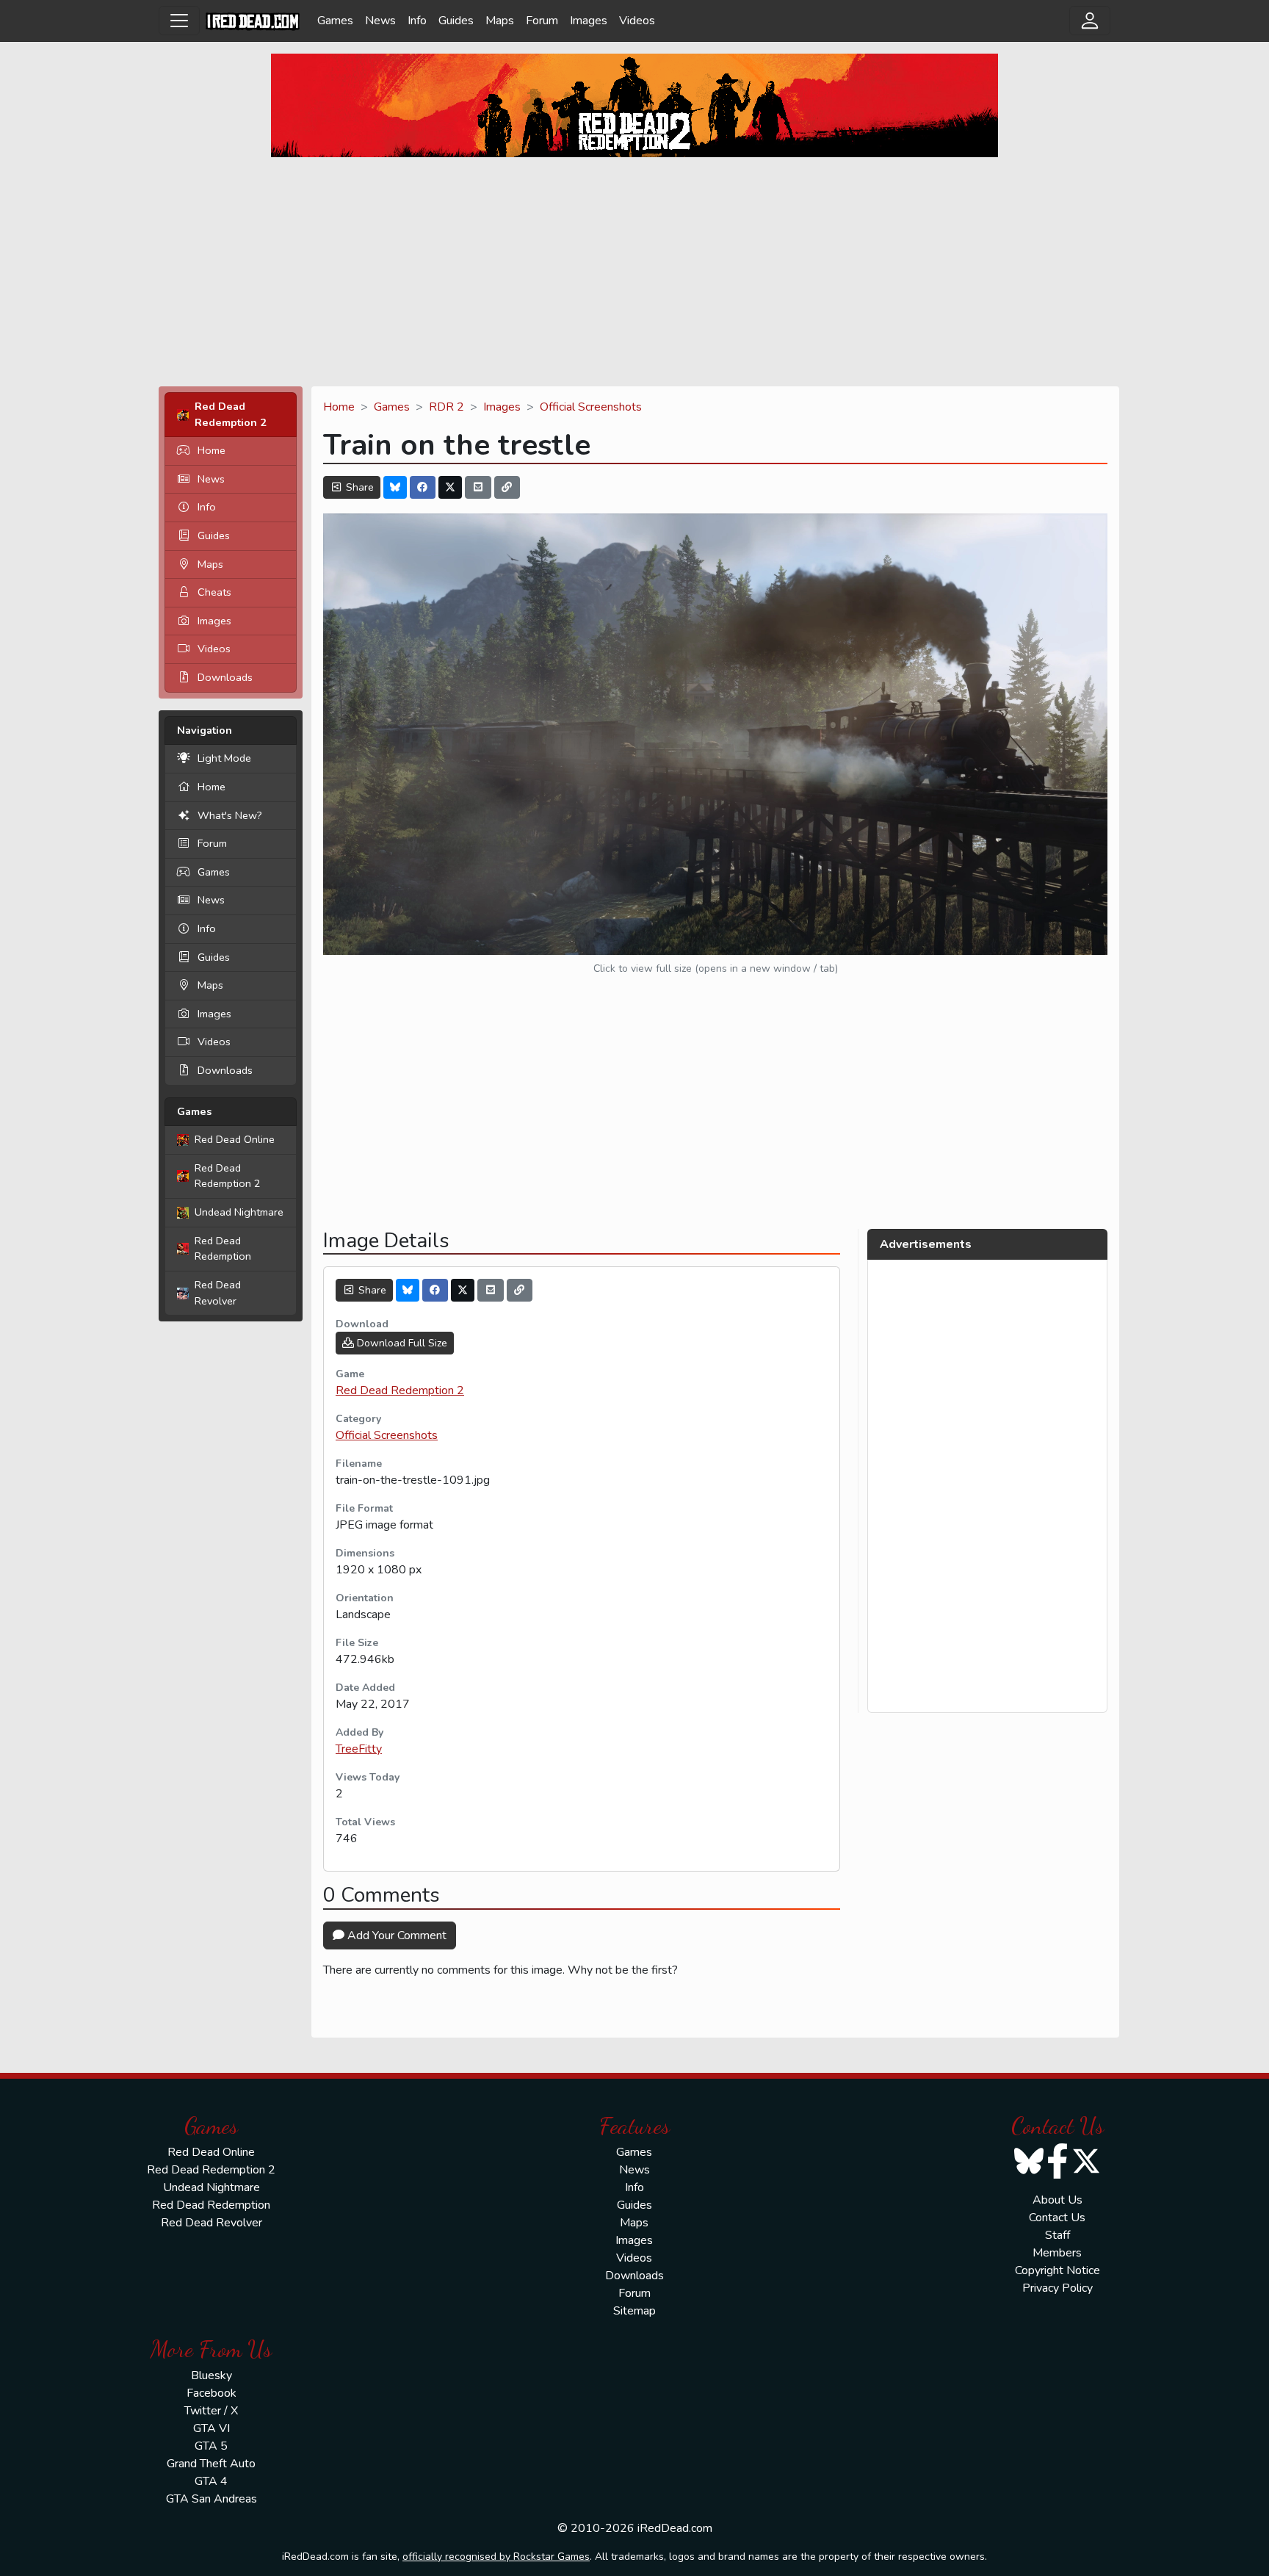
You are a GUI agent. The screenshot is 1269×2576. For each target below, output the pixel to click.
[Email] (478, 487)
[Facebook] (423, 487)
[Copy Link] (507, 487)
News (380, 21)
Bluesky (211, 2375)
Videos (637, 21)
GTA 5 (211, 2446)
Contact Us (1057, 2218)
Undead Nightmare (239, 1212)
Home (211, 450)
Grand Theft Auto (211, 2464)
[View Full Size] (715, 733)
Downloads (225, 677)
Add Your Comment (395, 1935)
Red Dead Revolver (218, 1293)
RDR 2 (446, 407)
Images (589, 21)
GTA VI (211, 2428)
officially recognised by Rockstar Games (496, 2557)
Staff (1057, 2235)
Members (1057, 2253)
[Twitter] (450, 487)
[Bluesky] (395, 487)
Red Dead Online (235, 1139)
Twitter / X (211, 2411)
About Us (1057, 2200)
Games (335, 21)
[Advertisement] (634, 272)
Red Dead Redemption (223, 1249)
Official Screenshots (591, 407)
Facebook (211, 2393)
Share (358, 487)
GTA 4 (211, 2481)
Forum (542, 21)
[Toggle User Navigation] (1090, 21)
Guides (456, 21)
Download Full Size (401, 1343)
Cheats (214, 592)
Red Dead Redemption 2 (228, 1176)
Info (417, 21)
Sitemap (634, 2311)
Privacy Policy (1057, 2288)
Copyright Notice (1057, 2270)
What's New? (230, 815)
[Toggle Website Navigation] (179, 21)
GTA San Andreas (211, 2499)
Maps (500, 21)
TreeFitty (359, 1749)
